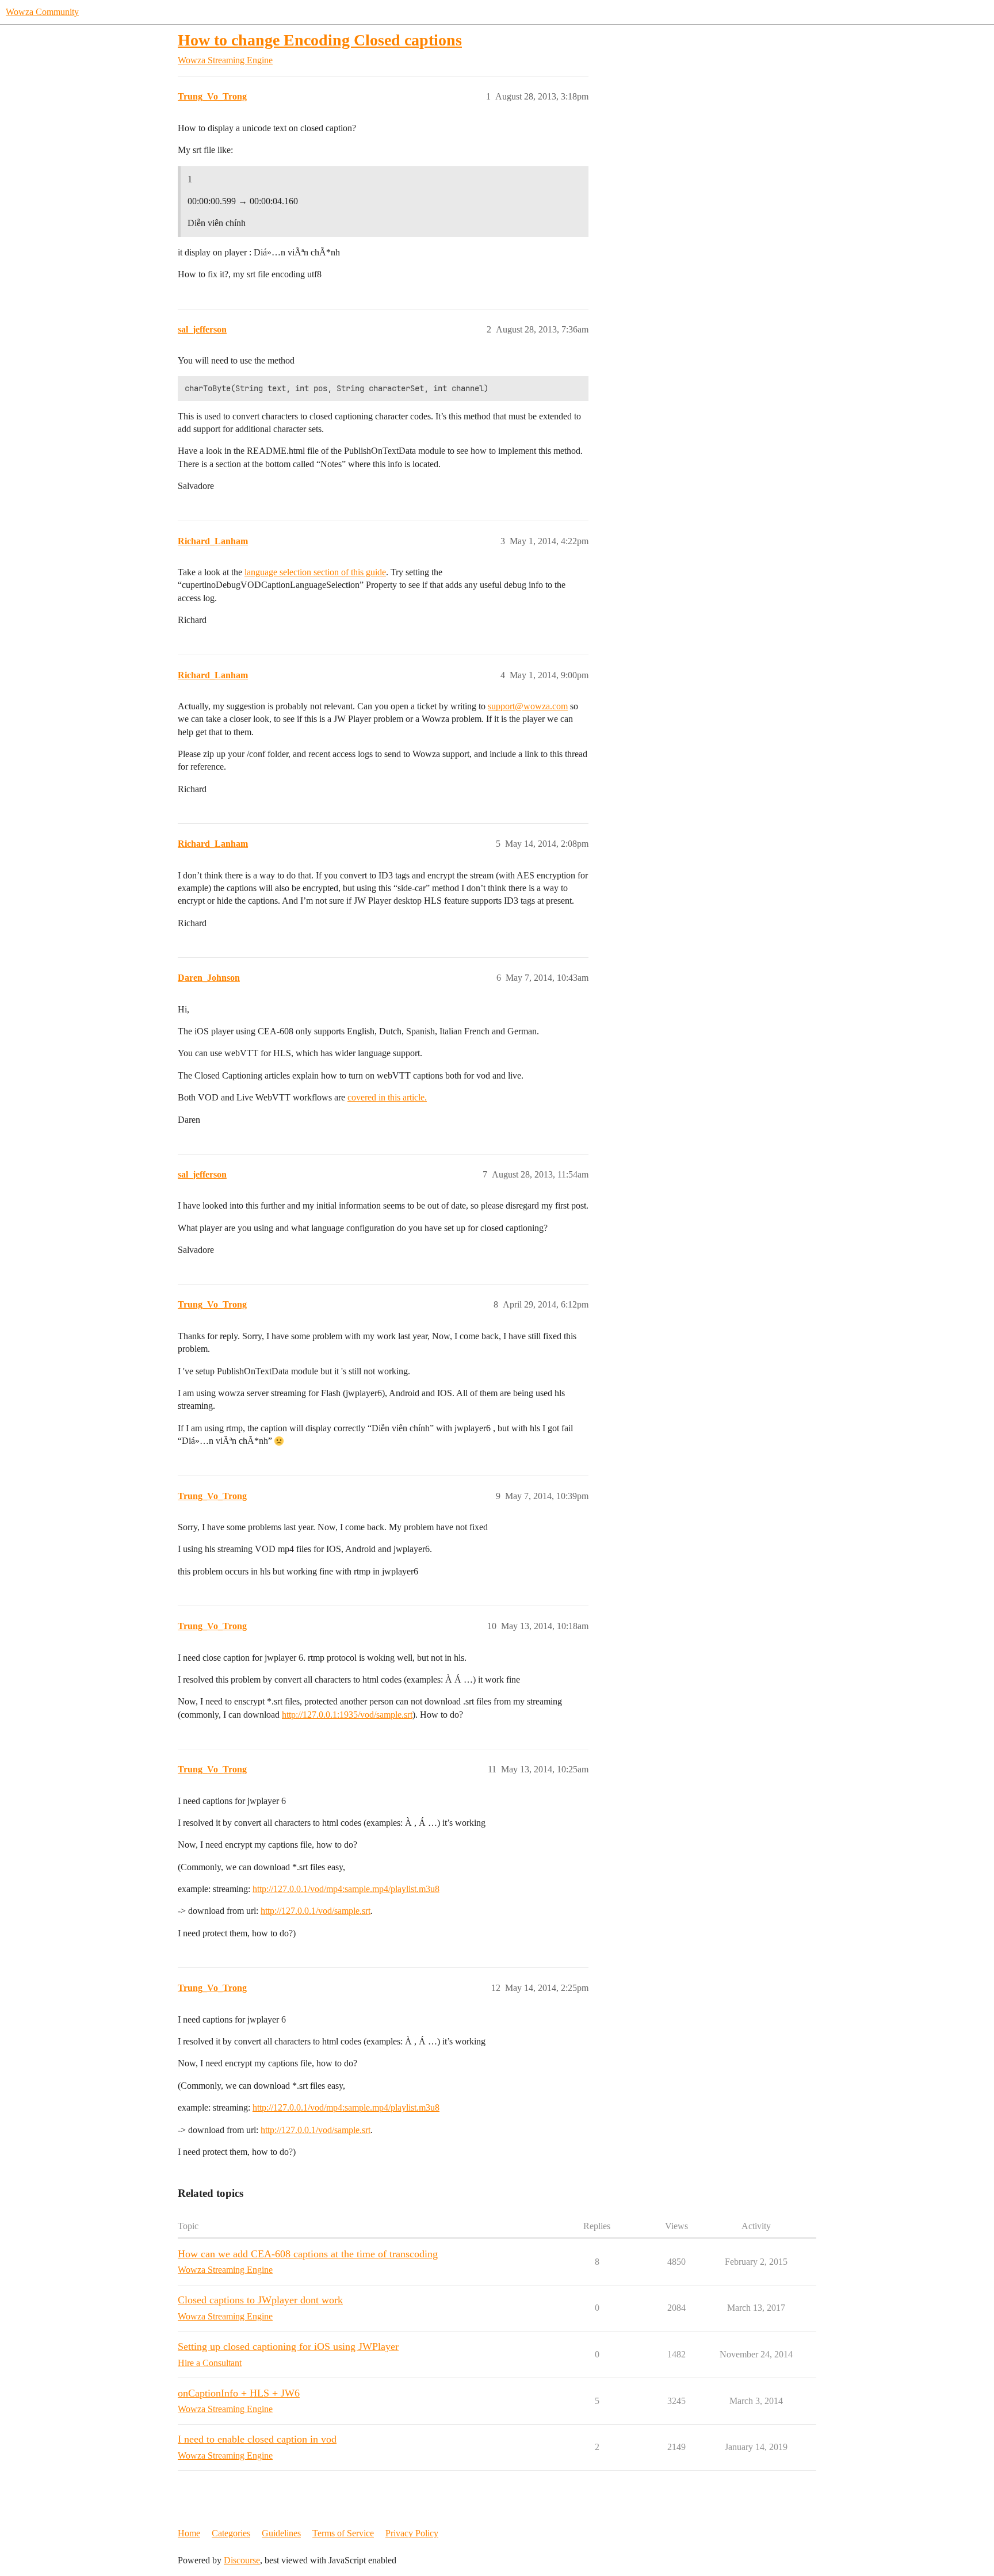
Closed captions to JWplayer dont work (260, 2300)
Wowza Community (42, 12)
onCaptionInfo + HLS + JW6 (239, 2393)
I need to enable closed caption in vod (257, 2439)
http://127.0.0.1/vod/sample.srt (316, 1911)
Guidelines (281, 2533)
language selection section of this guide (315, 572)
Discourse (242, 2560)
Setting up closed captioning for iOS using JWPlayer (288, 2346)
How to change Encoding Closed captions (320, 40)
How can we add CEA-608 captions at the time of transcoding (308, 2254)
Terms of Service (343, 2533)
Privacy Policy (412, 2533)
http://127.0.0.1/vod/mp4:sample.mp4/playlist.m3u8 (346, 1889)
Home (189, 2533)
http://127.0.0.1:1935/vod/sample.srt (347, 1715)
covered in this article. (387, 1097)
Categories (231, 2533)
